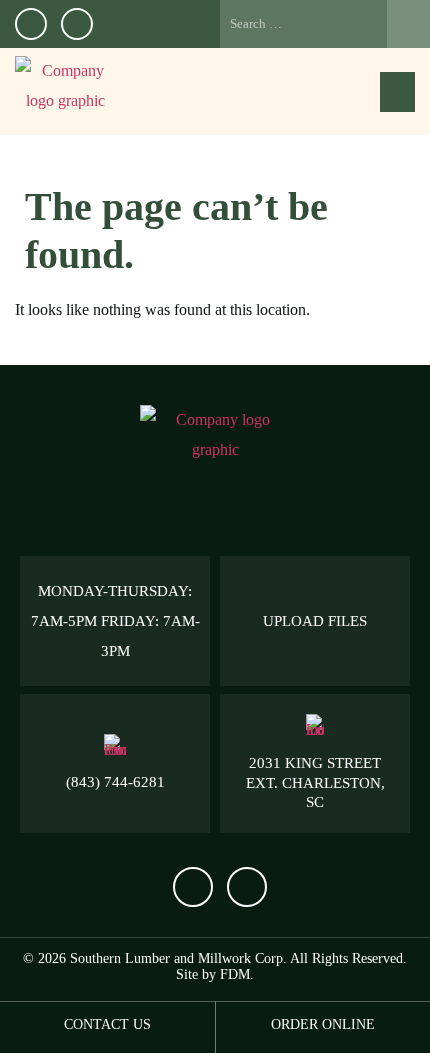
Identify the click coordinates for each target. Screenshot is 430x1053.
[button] (397, 92)
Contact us (107, 1024)
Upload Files (315, 621)
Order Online (323, 1024)
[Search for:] (325, 24)
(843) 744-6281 (115, 782)
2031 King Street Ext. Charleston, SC (315, 782)
